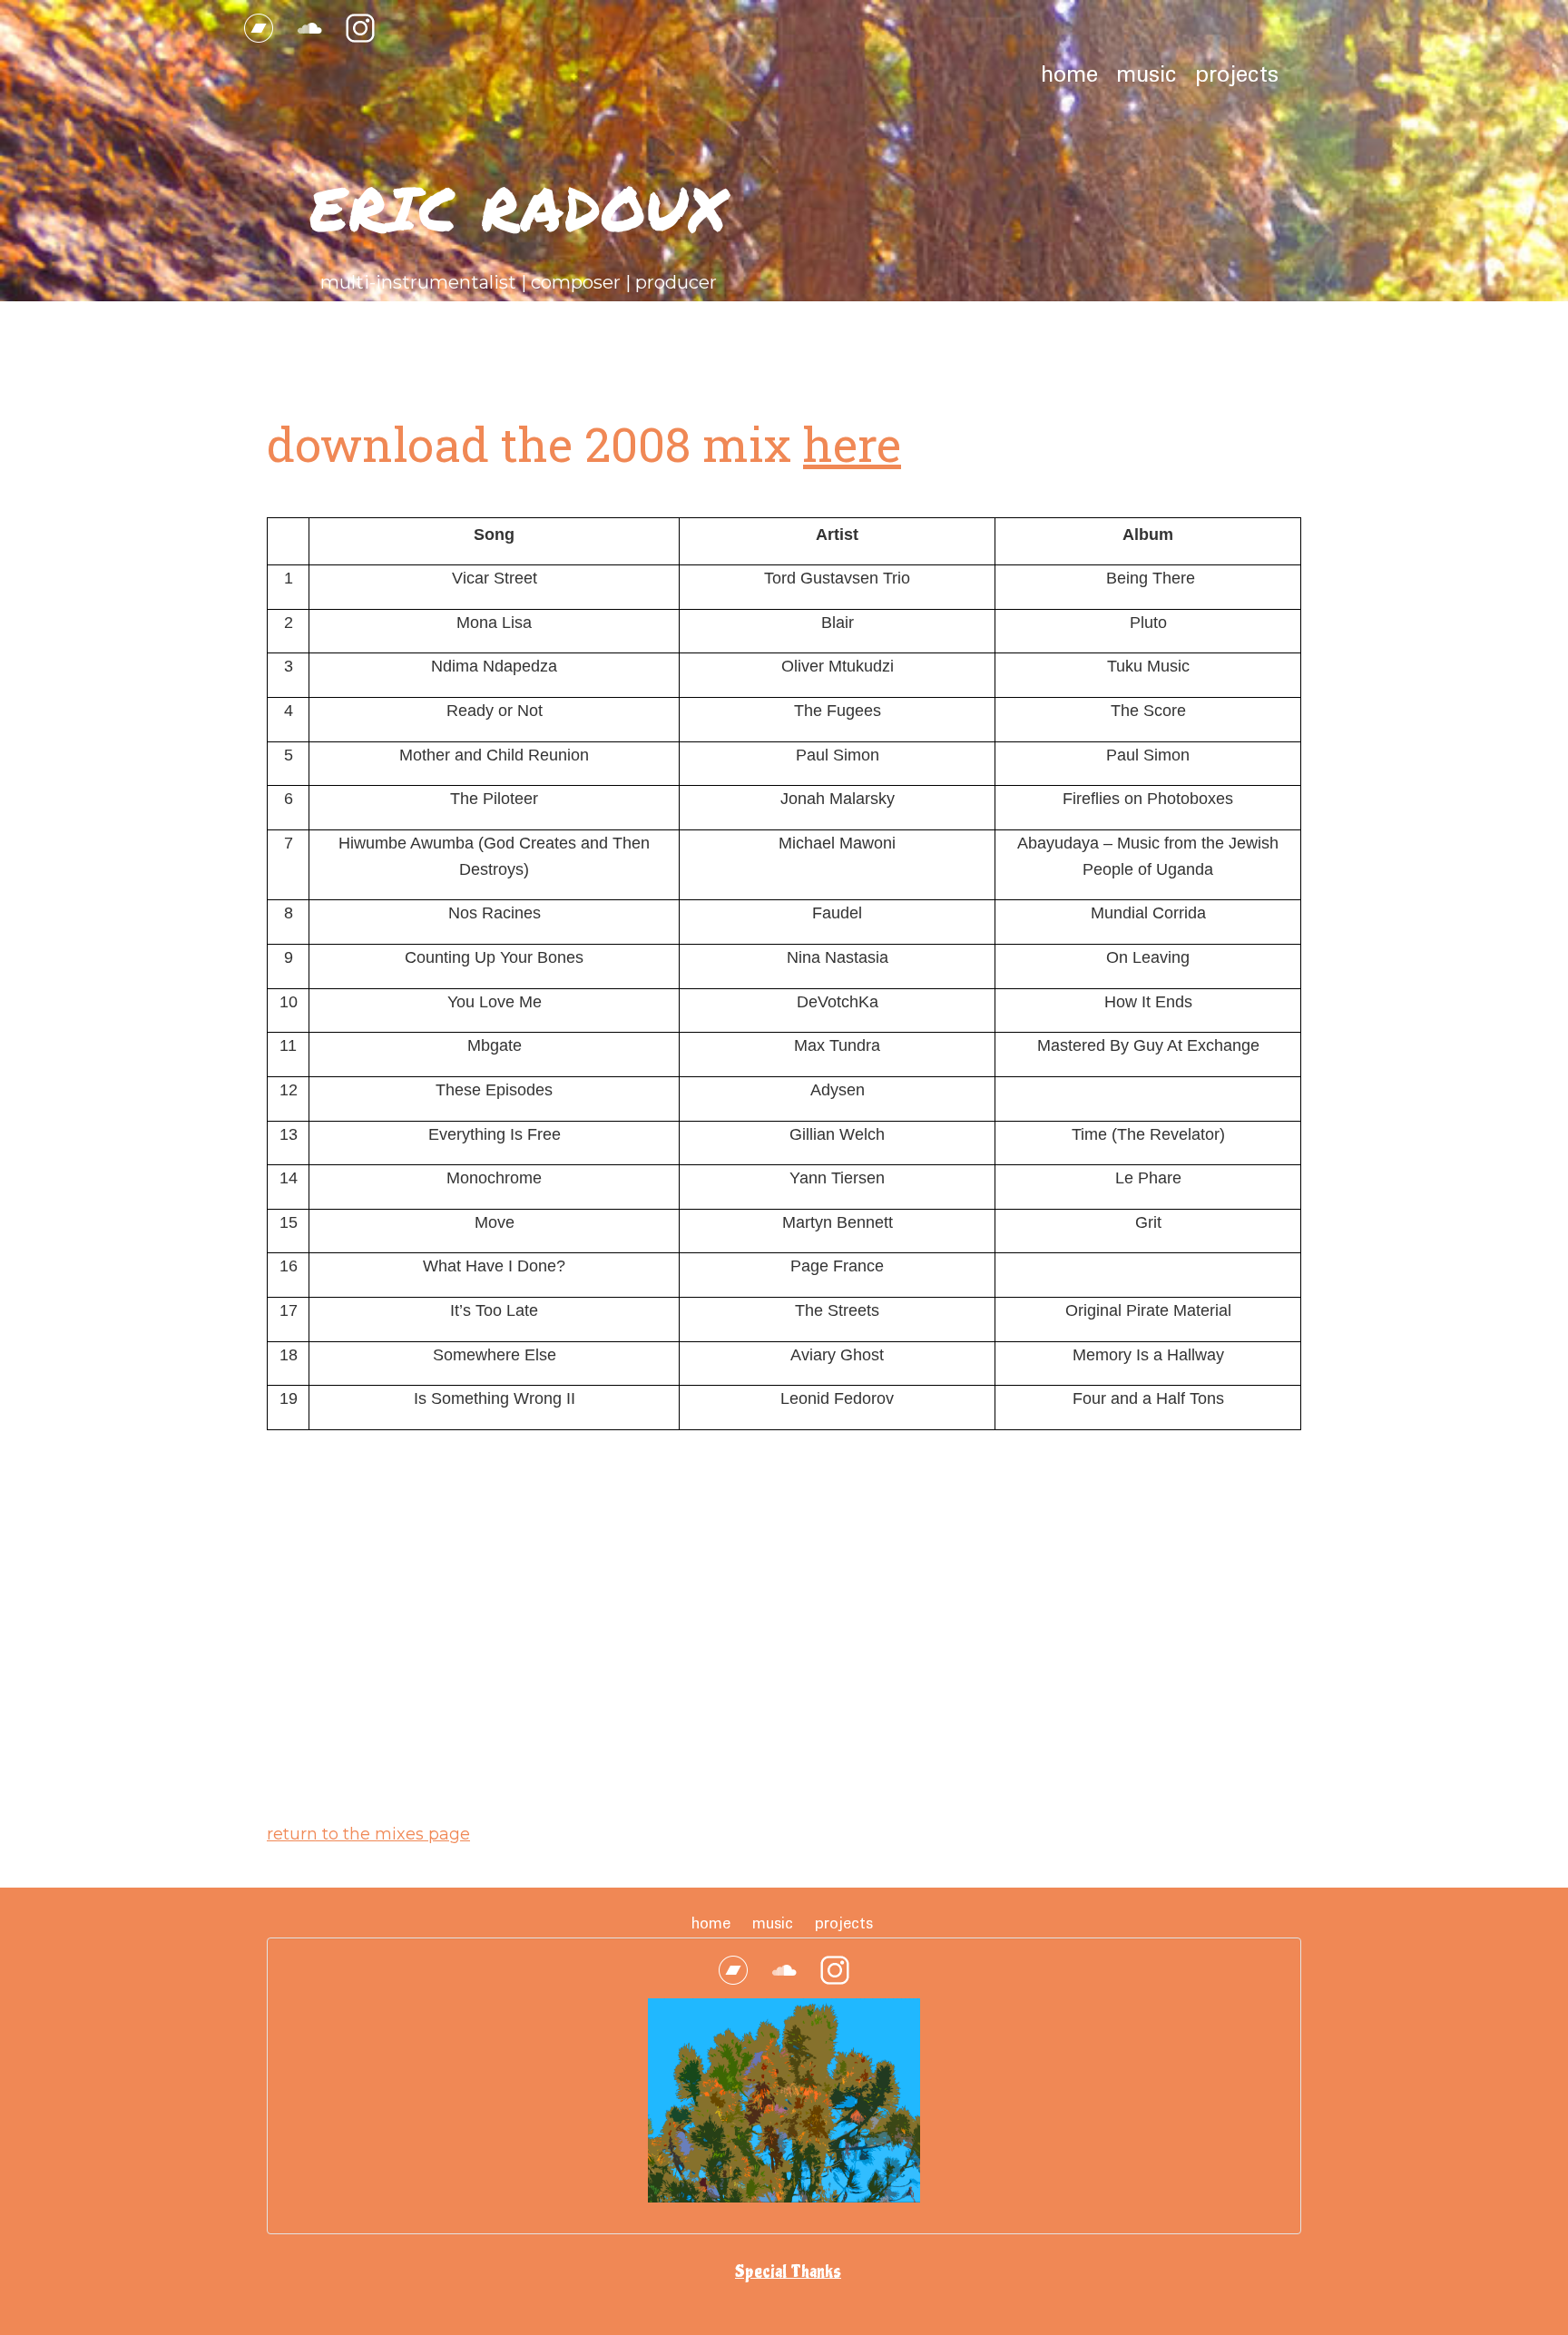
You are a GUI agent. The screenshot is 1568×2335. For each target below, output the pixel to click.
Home (1069, 75)
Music (1147, 75)
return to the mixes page (368, 1834)
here (852, 444)
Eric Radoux (519, 207)
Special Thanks (788, 2271)
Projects (1237, 75)
